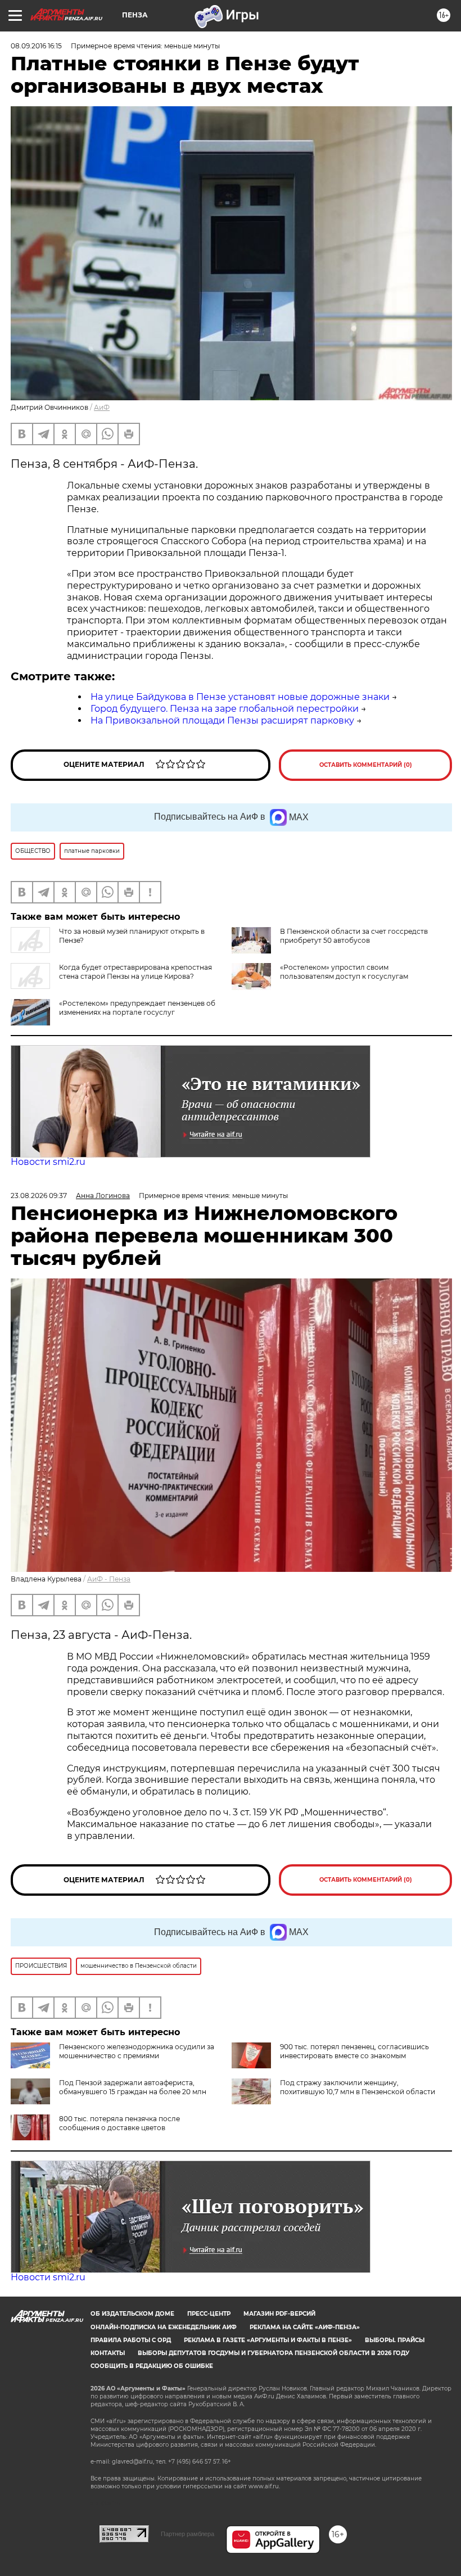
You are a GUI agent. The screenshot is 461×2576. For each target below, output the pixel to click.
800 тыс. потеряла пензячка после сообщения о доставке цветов (119, 2123)
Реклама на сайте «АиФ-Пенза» (305, 2327)
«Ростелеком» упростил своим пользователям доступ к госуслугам (344, 972)
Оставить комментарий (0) (366, 765)
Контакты (108, 2353)
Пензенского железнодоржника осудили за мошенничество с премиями (137, 2051)
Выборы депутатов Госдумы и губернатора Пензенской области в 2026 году (274, 2353)
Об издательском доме (132, 2314)
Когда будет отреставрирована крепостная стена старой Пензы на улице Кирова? (135, 972)
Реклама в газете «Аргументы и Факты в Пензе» (268, 2340)
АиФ (102, 407)
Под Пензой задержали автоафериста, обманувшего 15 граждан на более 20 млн (133, 2087)
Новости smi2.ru (48, 1162)
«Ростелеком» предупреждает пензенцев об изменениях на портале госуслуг (137, 1008)
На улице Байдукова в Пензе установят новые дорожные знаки (240, 697)
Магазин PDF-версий (279, 2314)
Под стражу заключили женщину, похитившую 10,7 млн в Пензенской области (358, 2087)
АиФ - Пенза (109, 1579)
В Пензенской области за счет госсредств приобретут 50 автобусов (354, 936)
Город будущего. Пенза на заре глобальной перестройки (225, 709)
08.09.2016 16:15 (36, 46)
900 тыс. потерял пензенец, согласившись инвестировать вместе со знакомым (354, 2051)
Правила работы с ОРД (131, 2340)
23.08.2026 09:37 (39, 1196)
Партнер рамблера (187, 2534)
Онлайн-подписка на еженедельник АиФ (164, 2327)
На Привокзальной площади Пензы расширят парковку (222, 720)
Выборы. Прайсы (395, 2340)
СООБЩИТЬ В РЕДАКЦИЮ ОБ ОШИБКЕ (152, 2366)
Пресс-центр (209, 2314)
